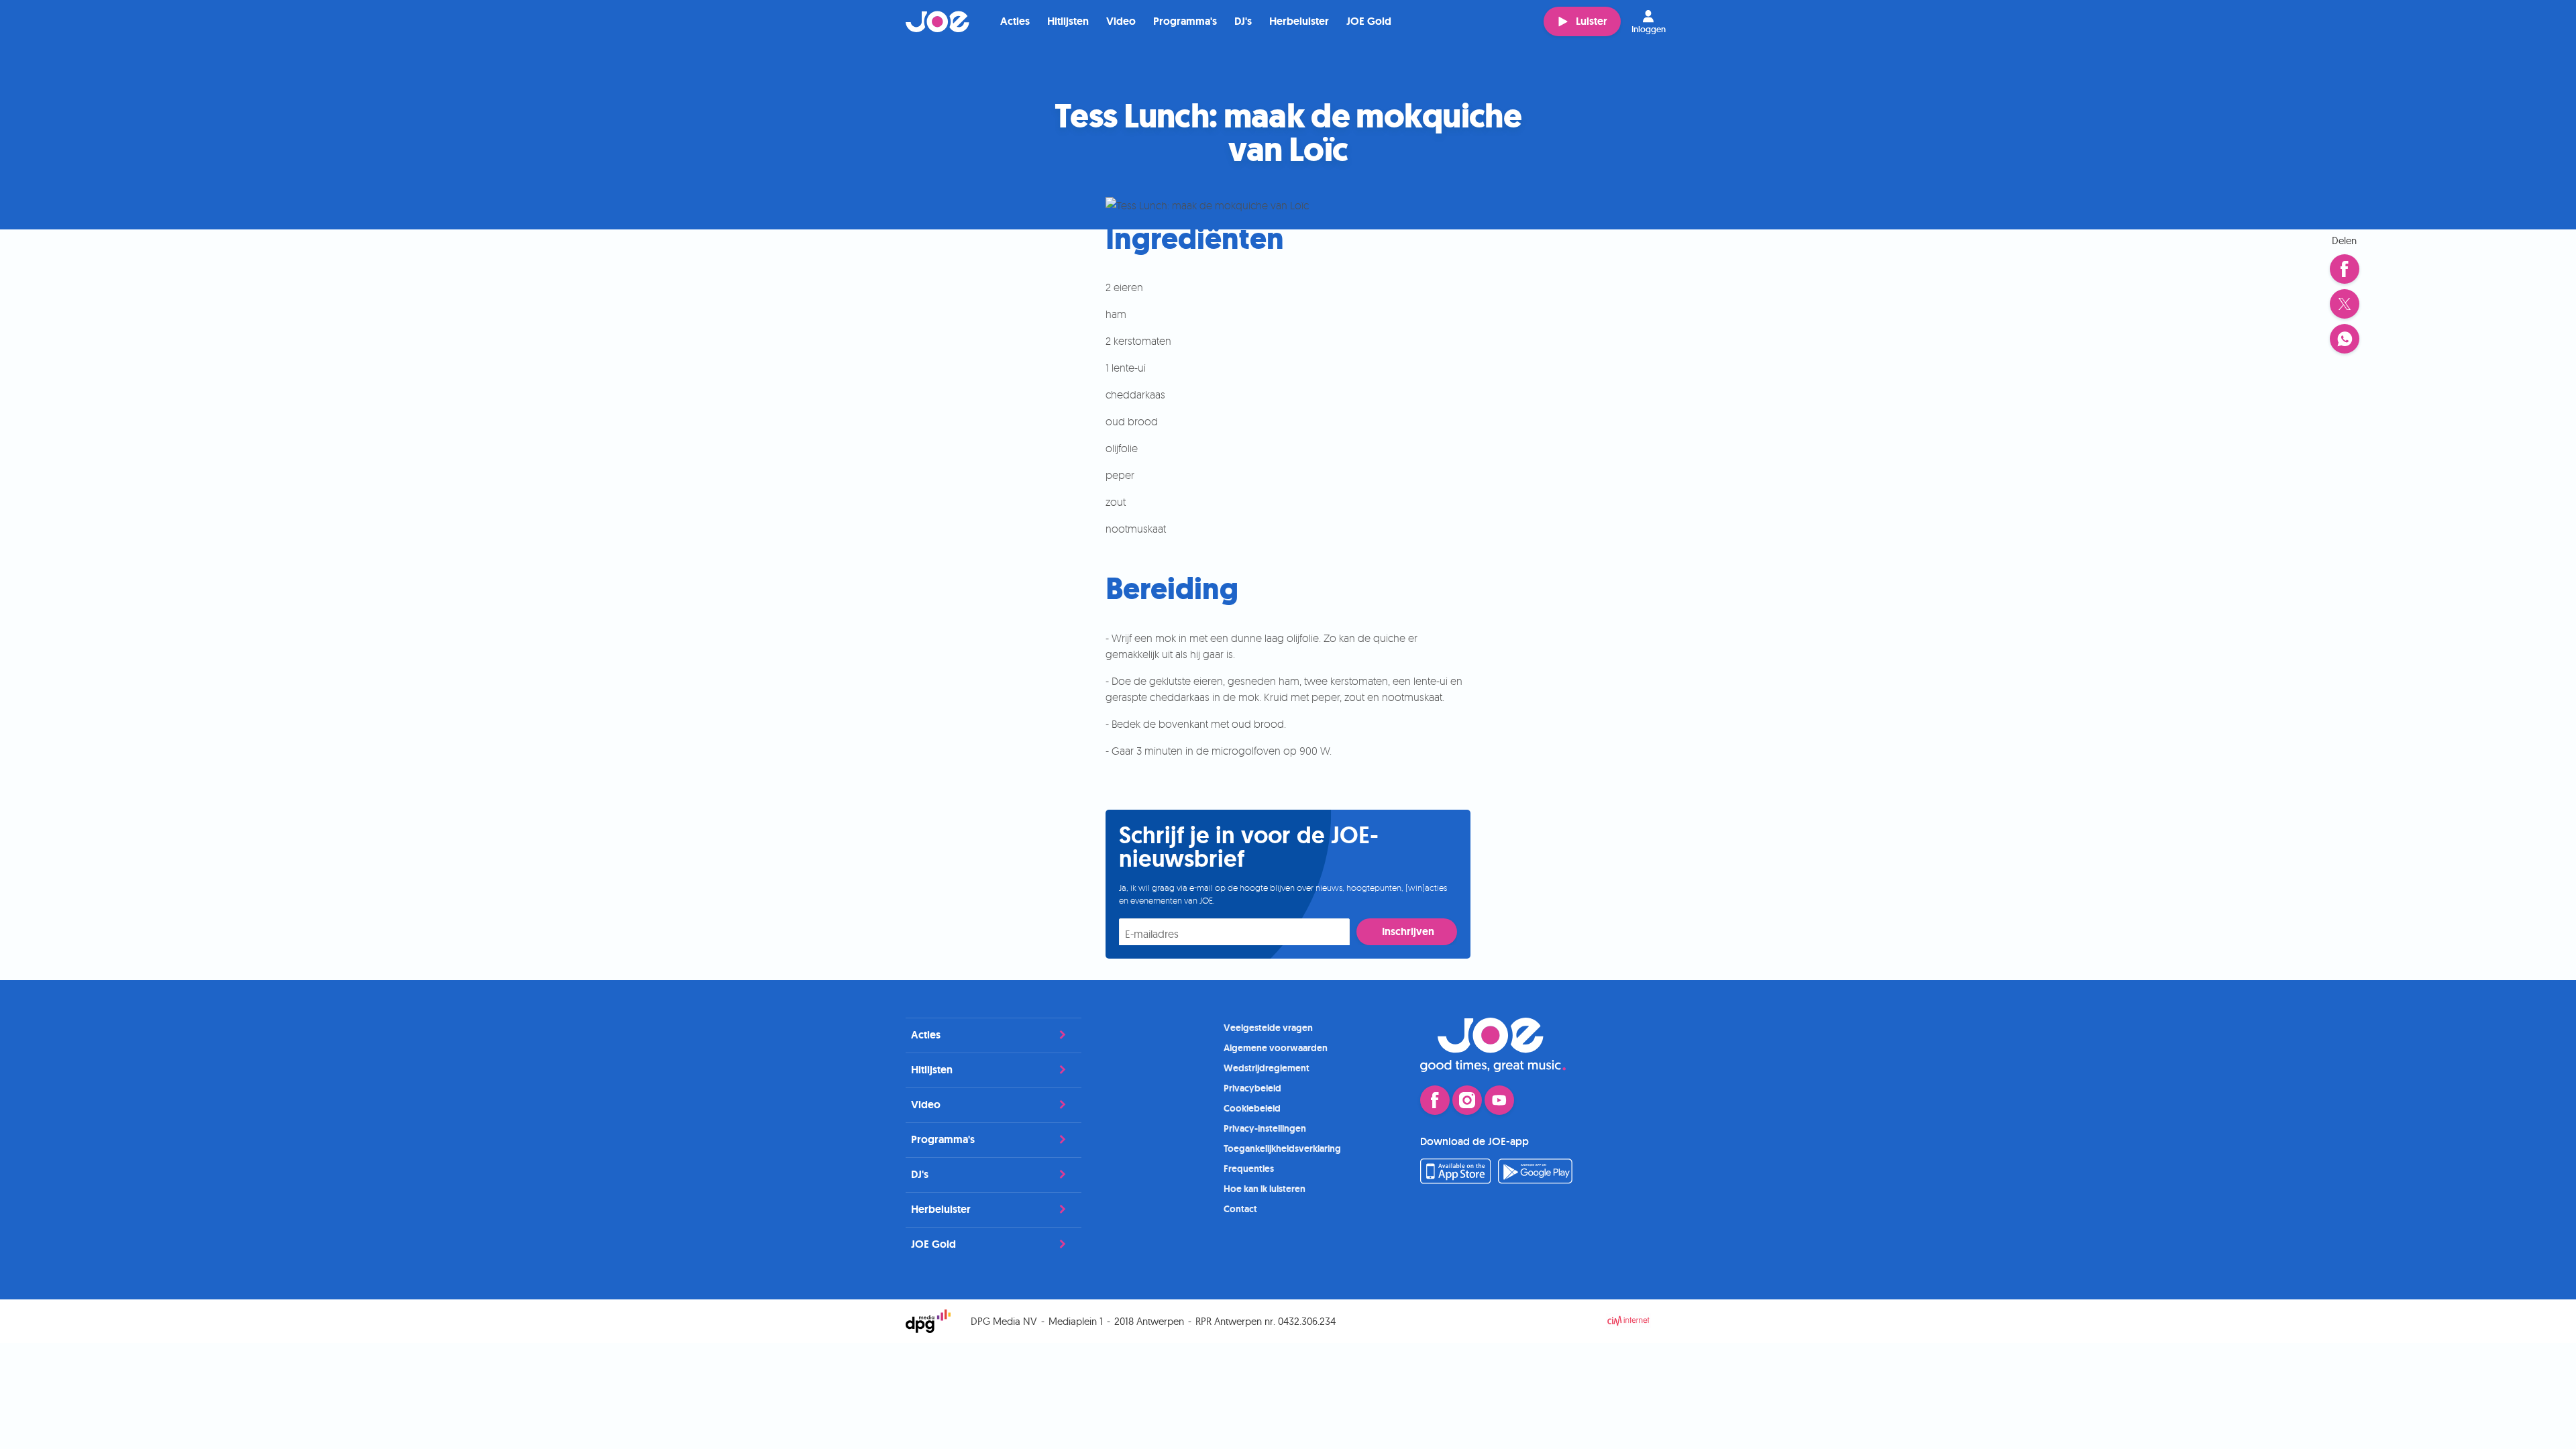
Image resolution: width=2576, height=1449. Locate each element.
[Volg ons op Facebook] (1435, 1100)
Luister (1592, 21)
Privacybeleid (1252, 1088)
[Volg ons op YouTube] (1499, 1100)
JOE (938, 21)
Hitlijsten (1068, 21)
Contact (1240, 1209)
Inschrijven (1408, 931)
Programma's (1185, 21)
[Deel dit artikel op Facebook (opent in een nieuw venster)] (2345, 269)
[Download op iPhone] (1455, 1180)
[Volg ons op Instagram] (1467, 1100)
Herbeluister (1299, 21)
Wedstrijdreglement (1267, 1068)
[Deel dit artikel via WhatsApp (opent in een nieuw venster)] (2345, 339)
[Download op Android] (1536, 1180)
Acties (1015, 21)
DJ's (1243, 21)
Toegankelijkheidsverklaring (1282, 1148)
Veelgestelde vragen (1268, 1028)
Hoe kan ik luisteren (1265, 1189)
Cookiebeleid (1252, 1108)
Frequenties (1249, 1169)
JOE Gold (1369, 21)
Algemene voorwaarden (1276, 1048)
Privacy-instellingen (1265, 1128)
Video (1121, 21)
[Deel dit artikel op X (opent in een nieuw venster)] (2345, 304)
